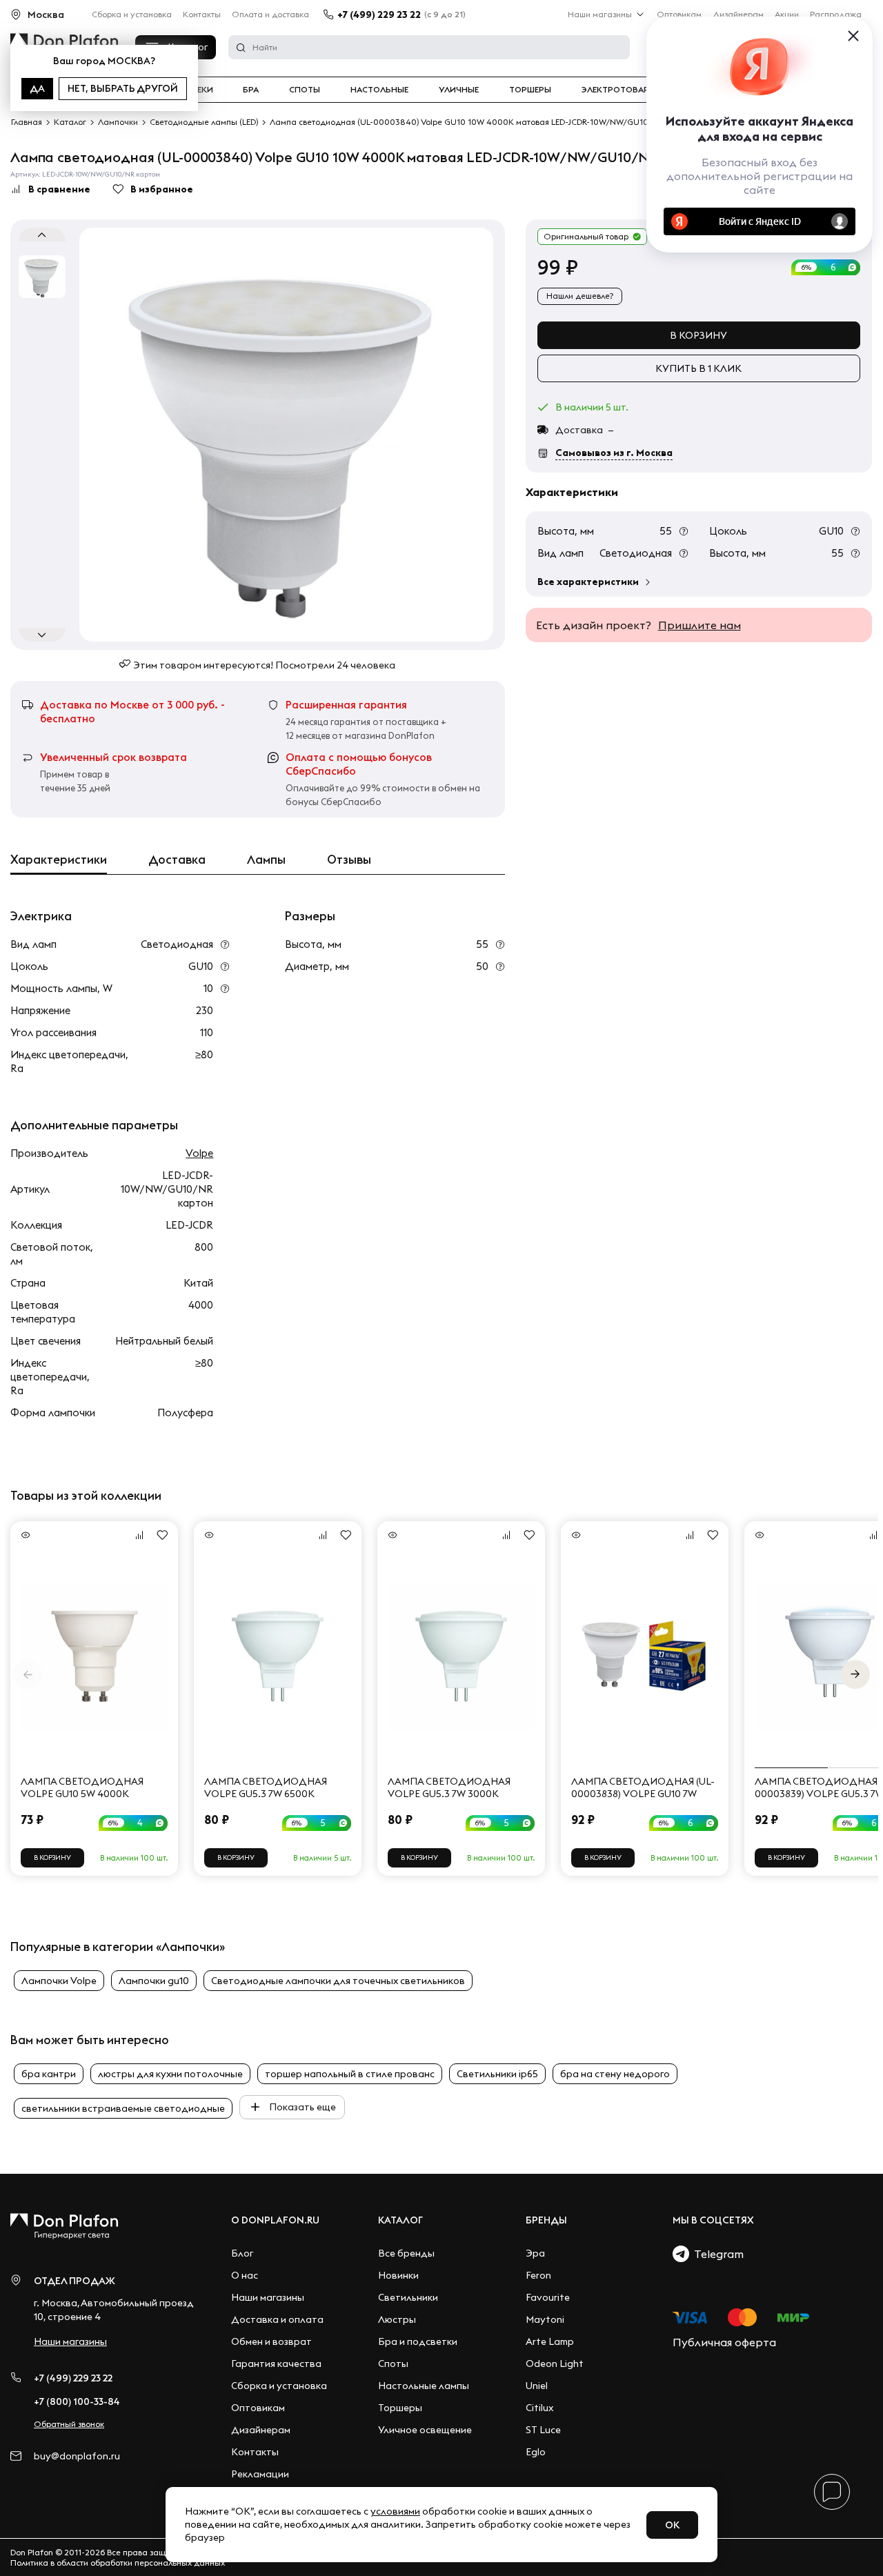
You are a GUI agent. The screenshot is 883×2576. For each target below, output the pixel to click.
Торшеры (530, 90)
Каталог (400, 2220)
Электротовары (619, 90)
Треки (200, 90)
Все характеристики (588, 582)
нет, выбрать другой (123, 88)
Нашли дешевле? (580, 296)
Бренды (546, 2220)
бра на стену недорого (615, 2074)
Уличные (459, 90)
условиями (395, 2511)
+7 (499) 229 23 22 (379, 14)
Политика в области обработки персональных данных (118, 2563)
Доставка (177, 860)
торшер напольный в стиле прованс (350, 2074)
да (37, 88)
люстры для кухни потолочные (170, 2074)
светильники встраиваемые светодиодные (123, 2108)
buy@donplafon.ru (77, 2456)
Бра (251, 90)
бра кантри (49, 2074)
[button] (855, 1674)
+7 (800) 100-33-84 (77, 2401)
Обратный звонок (69, 2424)
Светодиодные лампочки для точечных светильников (338, 1981)
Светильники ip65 (497, 2074)
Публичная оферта (724, 2342)
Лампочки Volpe (59, 1981)
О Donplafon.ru (275, 2220)
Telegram (716, 2254)
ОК (672, 2525)
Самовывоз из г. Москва (614, 453)
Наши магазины (600, 14)
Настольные (379, 90)
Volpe (199, 1153)
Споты (305, 90)
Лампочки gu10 (154, 1981)
